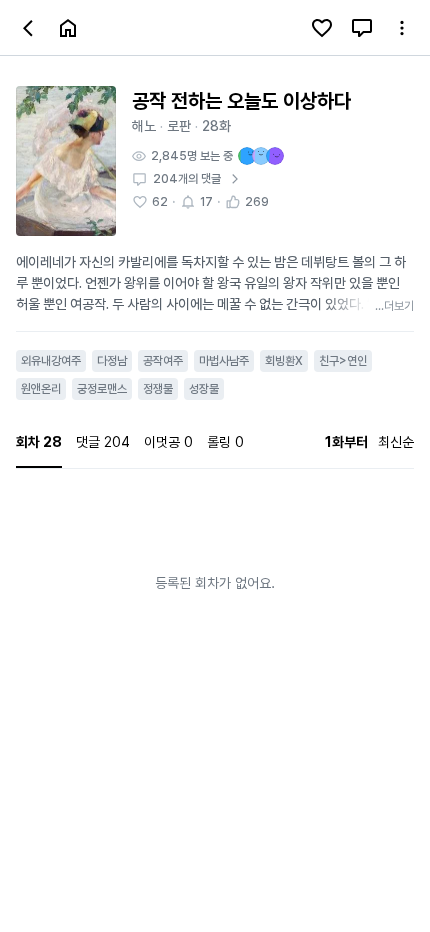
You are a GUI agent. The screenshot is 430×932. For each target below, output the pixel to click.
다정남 (112, 361)
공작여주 (163, 361)
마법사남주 (224, 361)
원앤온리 (41, 389)
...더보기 (394, 306)
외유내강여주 (51, 361)
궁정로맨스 (102, 389)
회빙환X (284, 361)
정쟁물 (158, 389)
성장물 (204, 389)
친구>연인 (343, 361)
